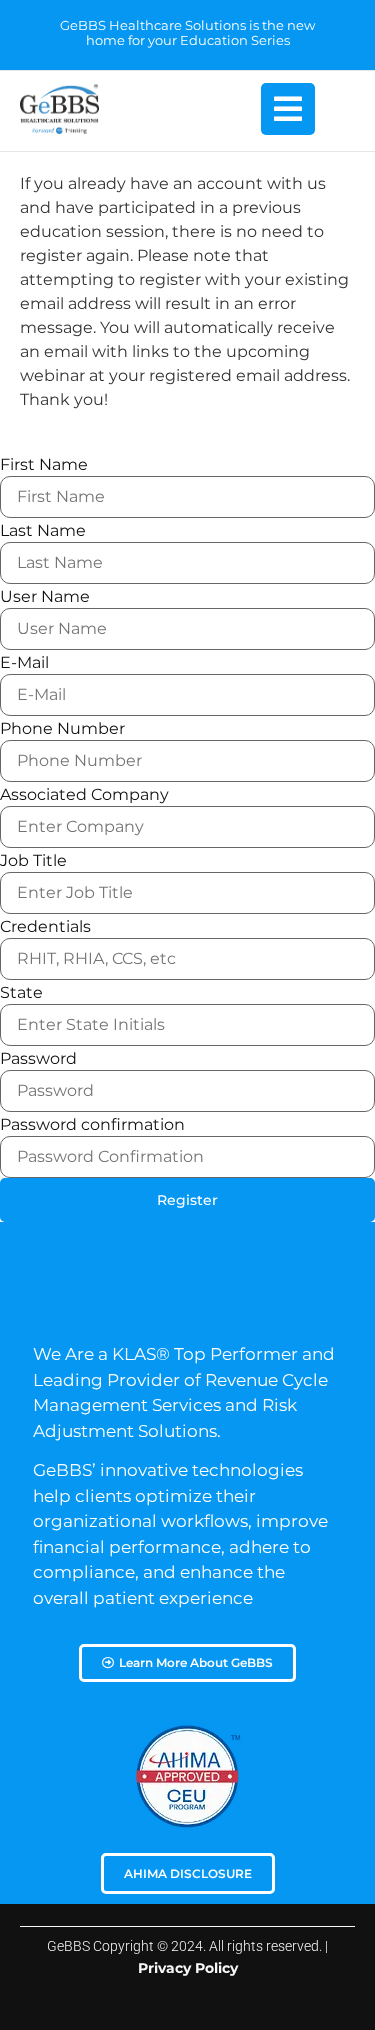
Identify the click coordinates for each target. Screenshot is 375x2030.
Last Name (43, 531)
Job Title (33, 861)
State (21, 993)
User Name (45, 597)
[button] (288, 109)
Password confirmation (92, 1125)
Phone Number (62, 729)
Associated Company (84, 795)
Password (38, 1059)
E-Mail (24, 663)
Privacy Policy (188, 1968)
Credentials (45, 927)
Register (187, 1200)
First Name (44, 465)
